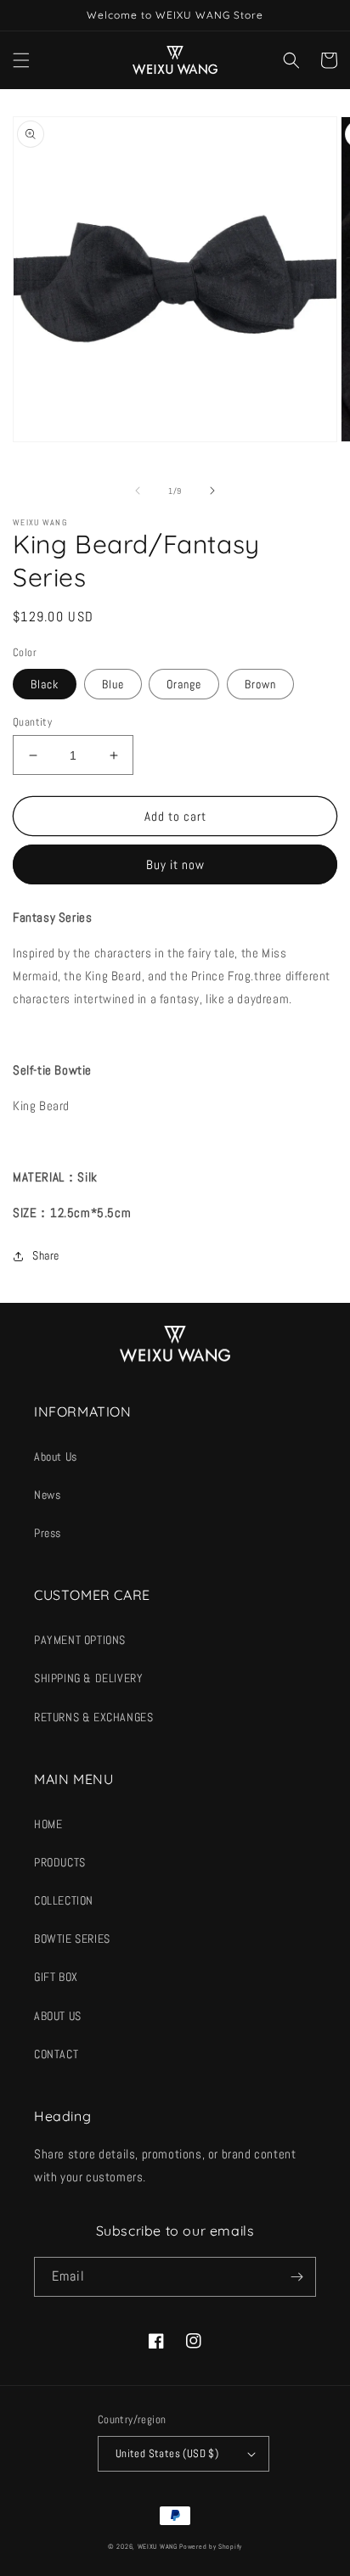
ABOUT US (58, 2016)
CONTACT (56, 2054)
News (47, 1495)
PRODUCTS (60, 1862)
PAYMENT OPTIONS (80, 1640)
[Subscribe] (296, 2277)
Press (48, 1533)
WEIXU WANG (158, 2546)
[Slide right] (212, 491)
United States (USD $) (167, 2453)
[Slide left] (138, 491)
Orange (184, 684)
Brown (260, 684)
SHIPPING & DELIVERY (88, 1678)
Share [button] (46, 1255)
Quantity (32, 722)
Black (45, 684)
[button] (21, 60)
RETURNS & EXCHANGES (93, 1717)
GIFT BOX (56, 1977)
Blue (113, 684)
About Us (56, 1456)
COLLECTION (64, 1900)
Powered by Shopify (211, 2546)
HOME (48, 1824)
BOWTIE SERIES (72, 1939)
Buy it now (175, 864)
